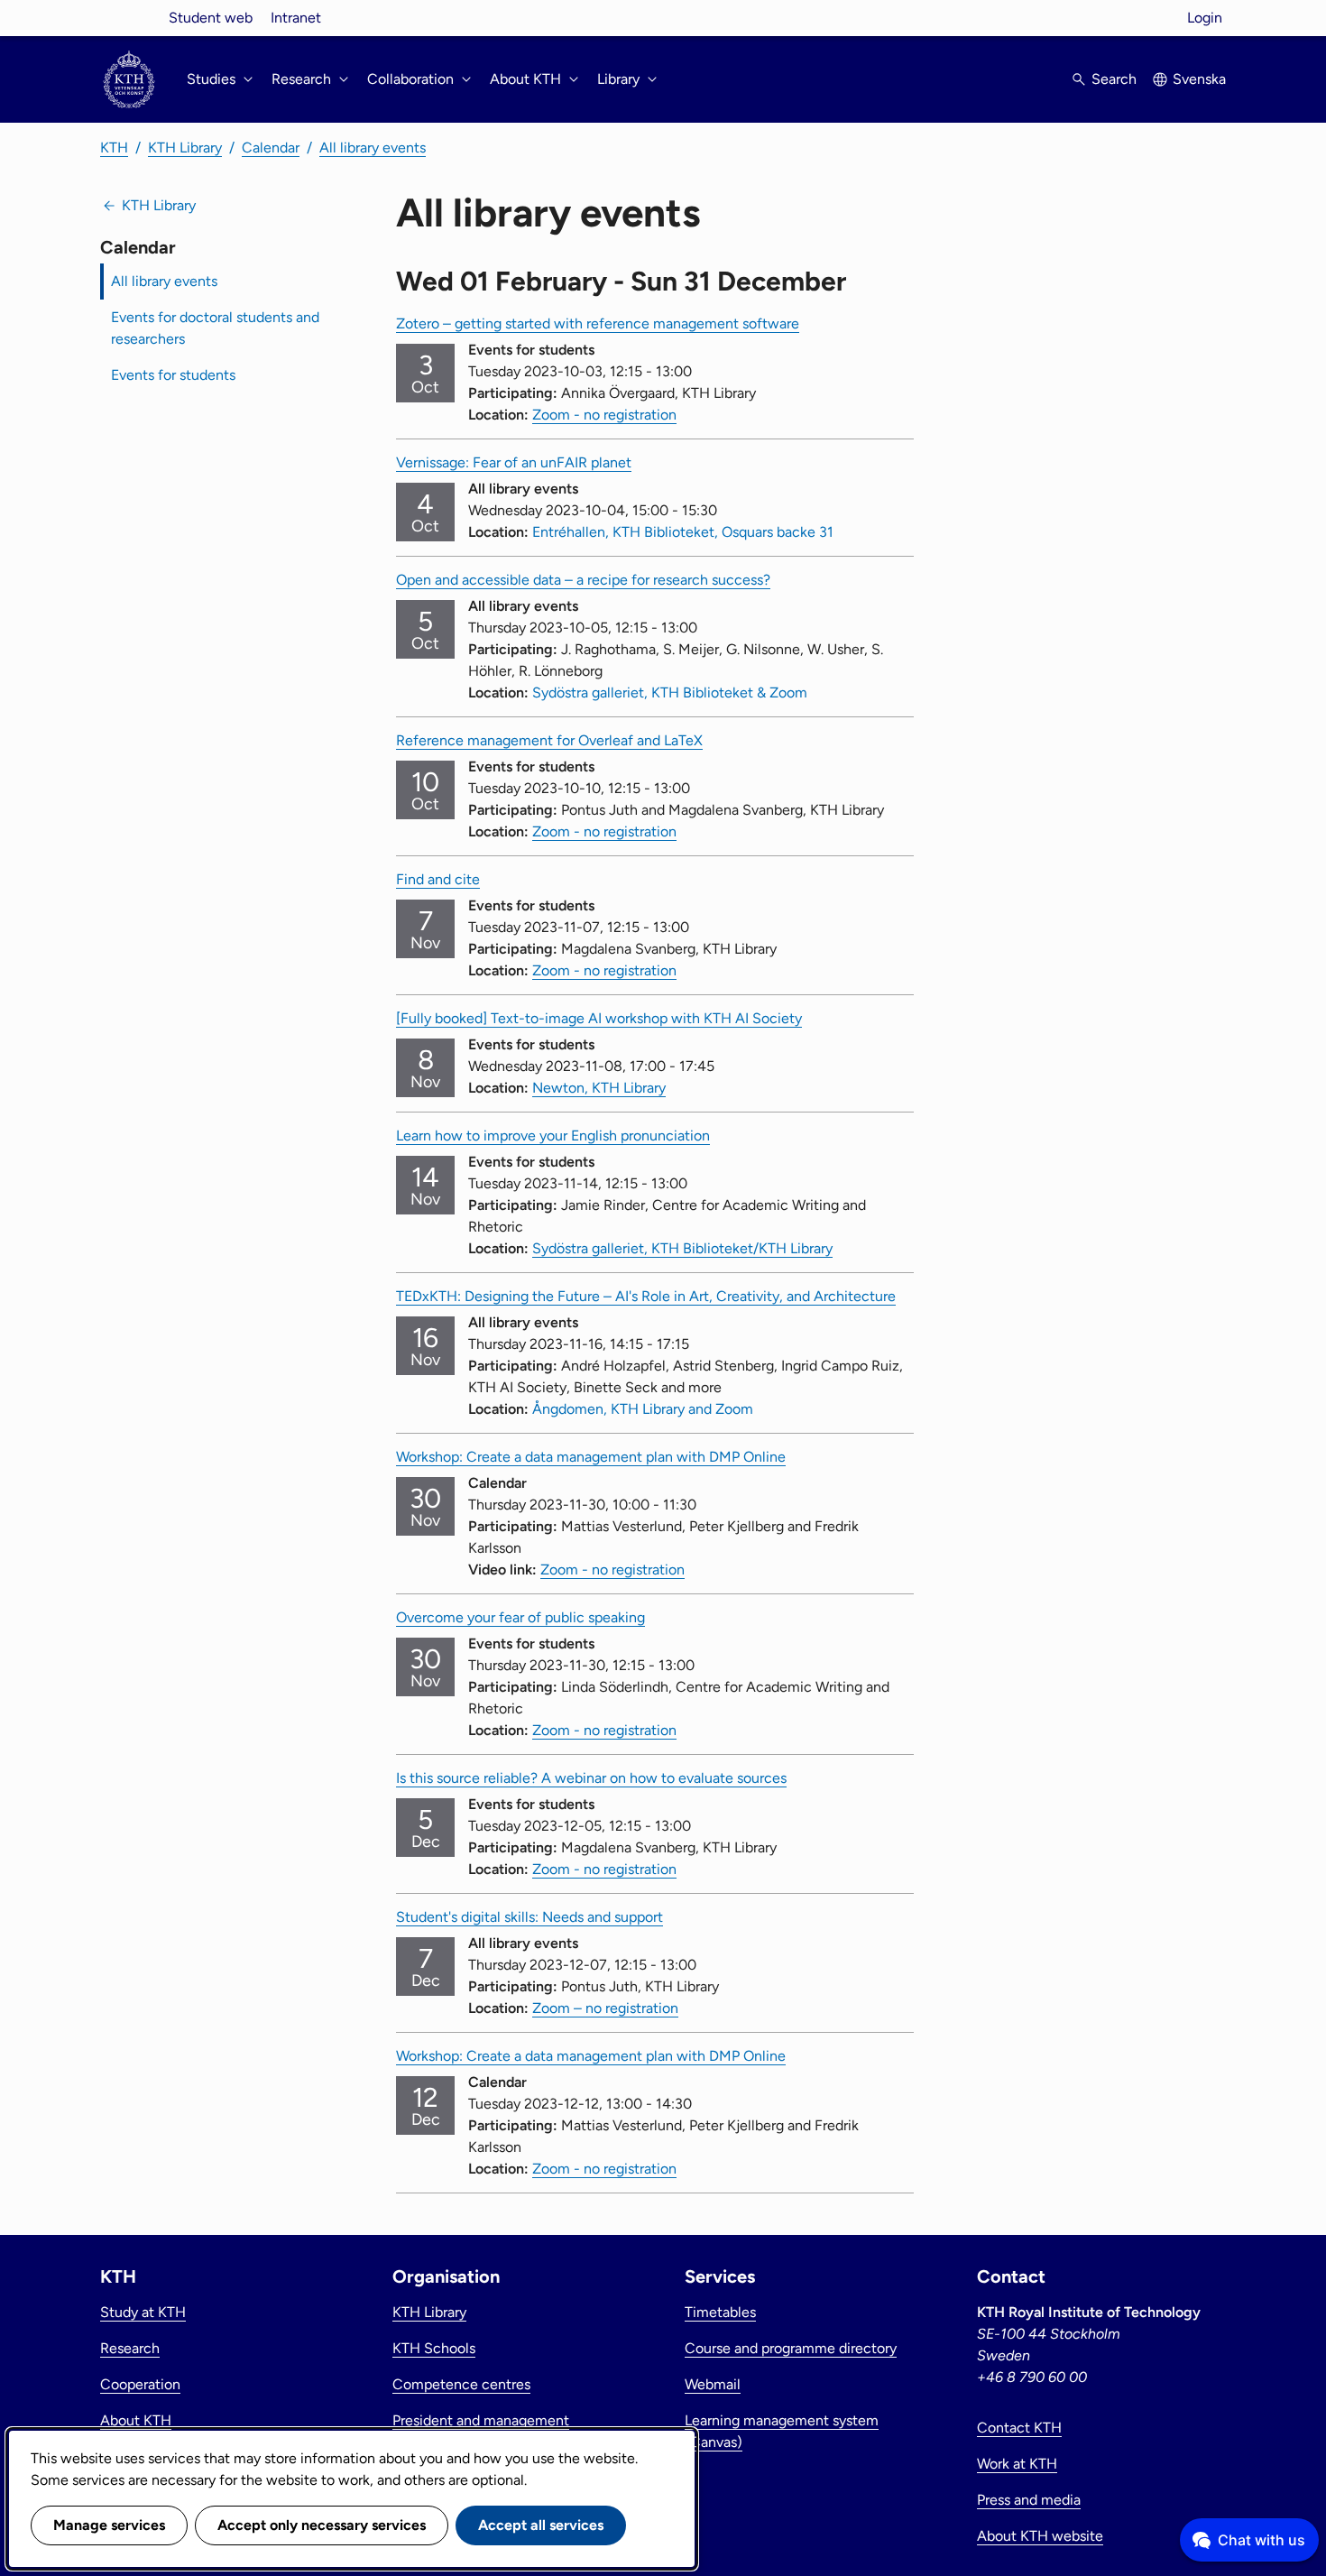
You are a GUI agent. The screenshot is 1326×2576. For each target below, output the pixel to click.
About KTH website (1040, 2536)
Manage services (109, 2525)
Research (130, 2348)
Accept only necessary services (322, 2525)
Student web (211, 18)
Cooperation (140, 2384)
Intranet (296, 18)
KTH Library (185, 148)
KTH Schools (434, 2348)
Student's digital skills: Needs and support (529, 1917)
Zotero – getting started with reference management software (598, 323)
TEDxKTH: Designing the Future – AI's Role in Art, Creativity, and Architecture (646, 1296)
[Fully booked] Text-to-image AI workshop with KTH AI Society (599, 1018)
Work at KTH (1017, 2464)
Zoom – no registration (605, 2008)
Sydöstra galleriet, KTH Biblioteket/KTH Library (682, 1248)
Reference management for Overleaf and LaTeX (549, 740)
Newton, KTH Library (599, 1088)
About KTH (136, 2420)
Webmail (713, 2384)
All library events (373, 148)
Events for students (173, 375)
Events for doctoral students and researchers (215, 328)
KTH (114, 148)
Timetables (720, 2312)
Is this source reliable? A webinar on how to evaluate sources (591, 1778)
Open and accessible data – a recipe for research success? (583, 580)
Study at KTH (143, 2312)
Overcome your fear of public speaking (520, 1617)
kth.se (129, 18)
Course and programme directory (791, 2348)
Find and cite (438, 879)
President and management (481, 2420)
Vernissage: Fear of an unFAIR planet (514, 462)
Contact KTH (1019, 2428)
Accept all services (541, 2525)
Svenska (1199, 79)
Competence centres (461, 2384)
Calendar (271, 148)
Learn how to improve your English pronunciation (553, 1136)
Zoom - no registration (604, 415)
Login (1205, 18)
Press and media (1029, 2500)
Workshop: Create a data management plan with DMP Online (591, 1457)
